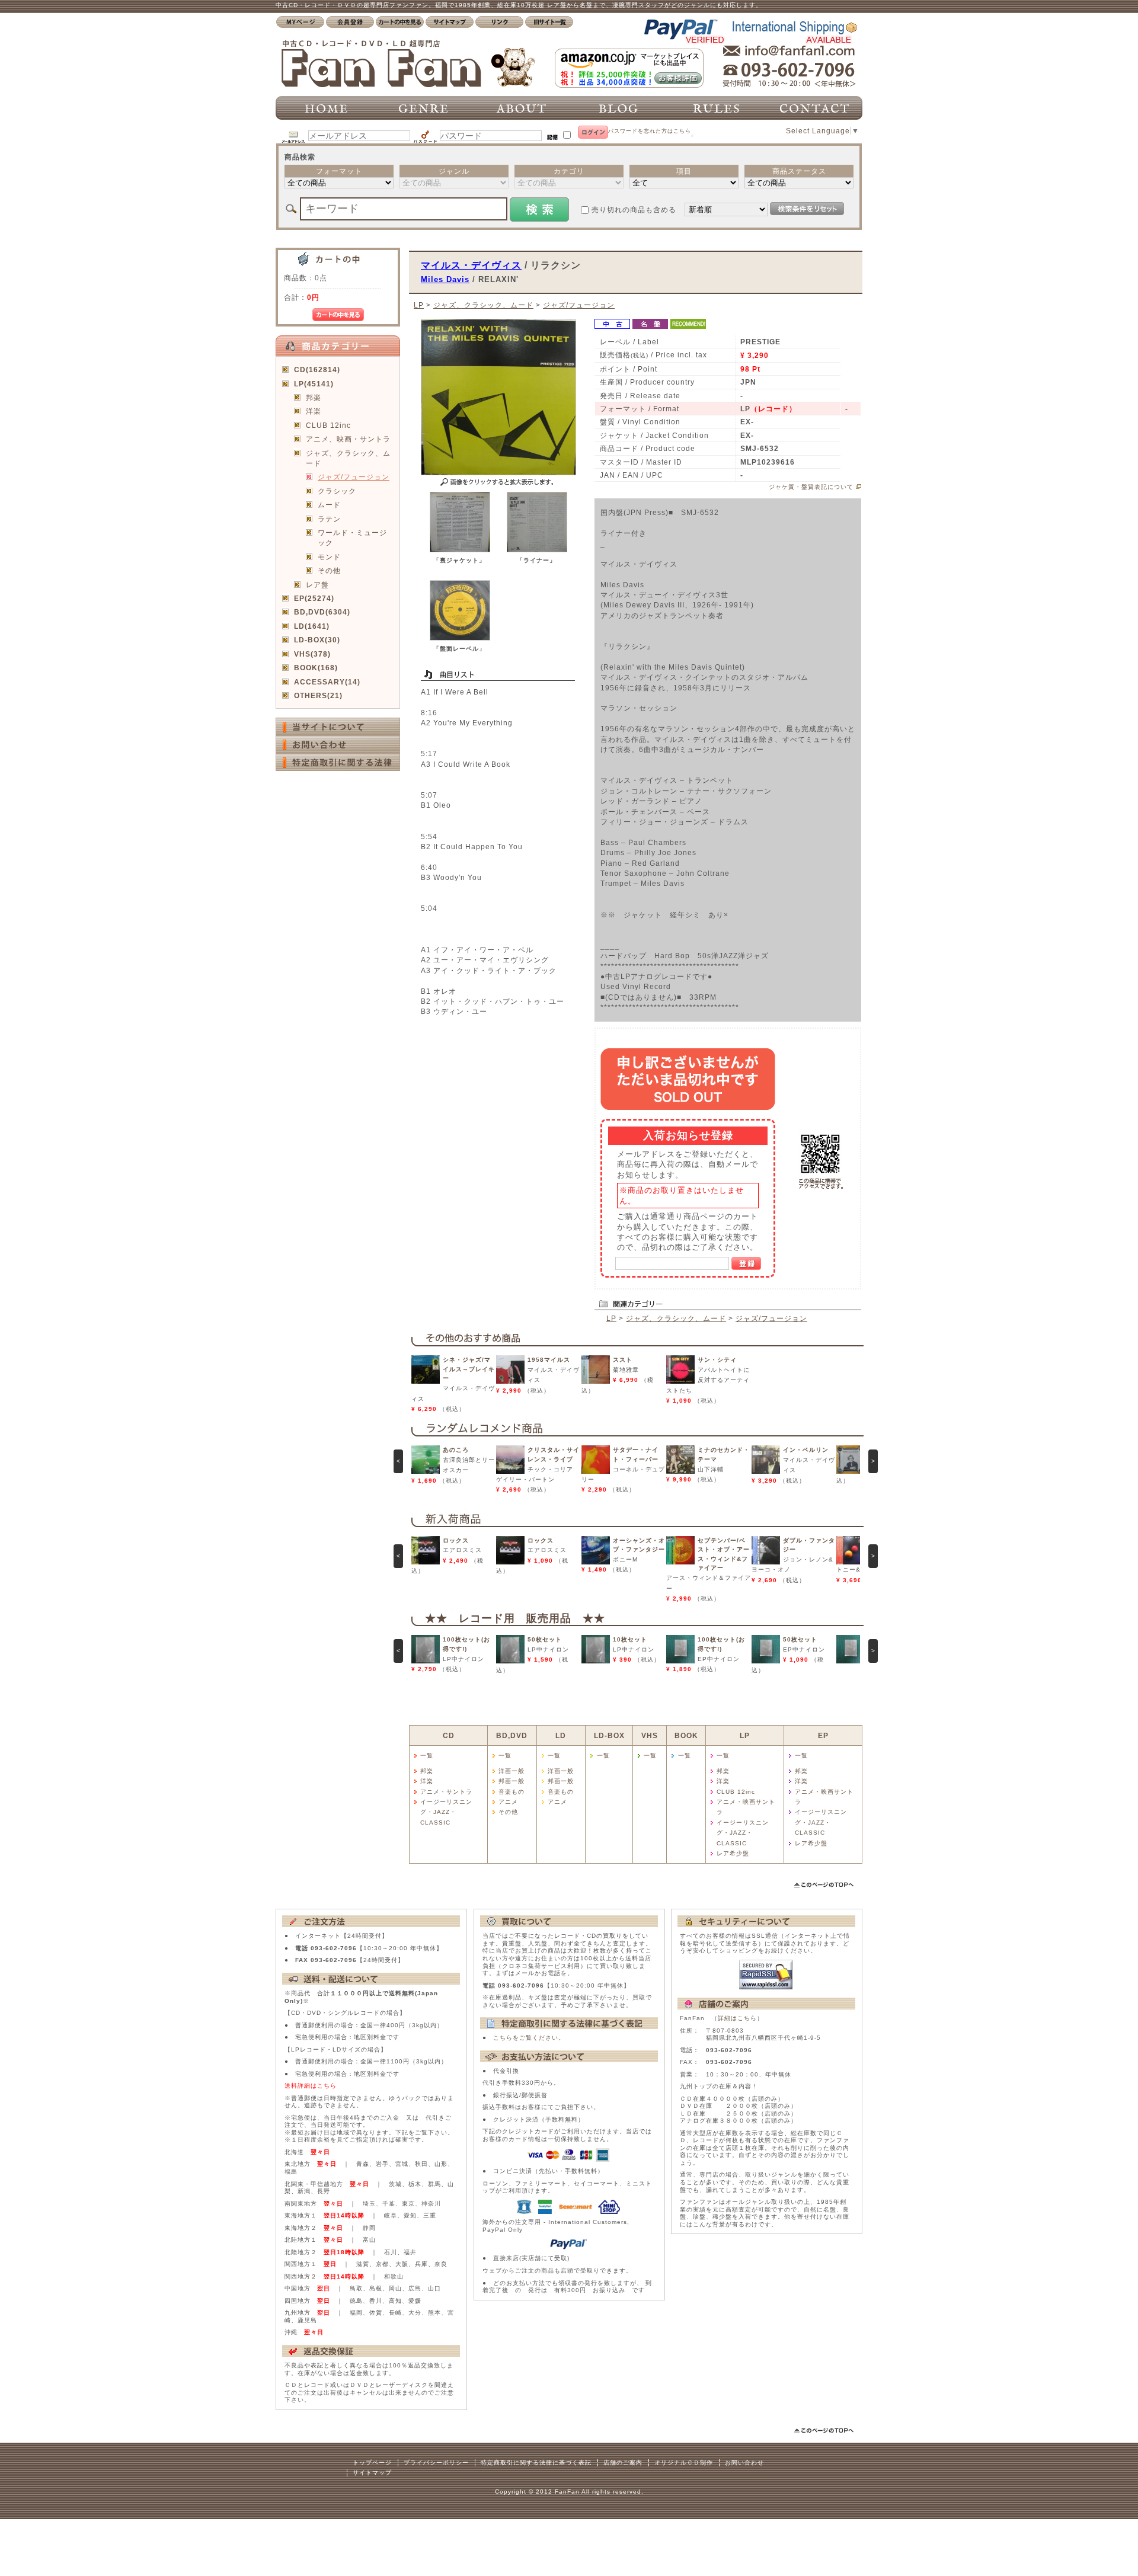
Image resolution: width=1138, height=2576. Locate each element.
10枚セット (630, 1639)
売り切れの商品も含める (634, 209)
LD (561, 1735)
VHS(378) (312, 654)
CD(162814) (317, 369)
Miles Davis (445, 279)
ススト (623, 1360)
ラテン (329, 519)
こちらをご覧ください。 (529, 2038)
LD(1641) (312, 626)
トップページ (372, 2463)
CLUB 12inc (328, 425)
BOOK (686, 1735)
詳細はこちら (737, 2018)
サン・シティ (717, 1360)
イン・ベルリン (806, 1450)
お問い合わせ (744, 2463)
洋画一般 (512, 1771)
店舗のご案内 (623, 2463)
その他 (329, 570)
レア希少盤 (733, 1853)
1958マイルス (549, 1360)
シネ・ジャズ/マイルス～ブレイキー (469, 1369)
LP (419, 305)
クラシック (337, 491)
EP (823, 1735)
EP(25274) (314, 598)
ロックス (456, 1540)
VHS (650, 1735)
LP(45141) (314, 384)
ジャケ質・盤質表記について (811, 487)
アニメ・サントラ (446, 1792)
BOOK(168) (316, 668)
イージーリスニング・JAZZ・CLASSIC (446, 1812)
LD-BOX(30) (317, 640)
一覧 (427, 1756)
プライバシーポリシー (436, 2463)
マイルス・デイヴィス (471, 265)
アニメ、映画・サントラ (348, 439)
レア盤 (317, 585)
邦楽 (314, 397)
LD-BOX (609, 1735)
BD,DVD (512, 1735)
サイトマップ (372, 2473)
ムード (329, 505)
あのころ (456, 1450)
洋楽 (314, 411)
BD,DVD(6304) (322, 612)
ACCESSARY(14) (327, 682)
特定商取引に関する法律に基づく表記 (536, 2463)
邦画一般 (512, 1781)
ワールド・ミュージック (352, 537)
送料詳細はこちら (311, 2086)
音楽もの (512, 1792)
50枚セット (545, 1639)
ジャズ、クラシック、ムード (348, 458)
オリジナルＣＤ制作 (684, 2463)
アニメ (508, 1802)
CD (449, 1735)
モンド (329, 557)
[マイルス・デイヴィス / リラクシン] (460, 550)
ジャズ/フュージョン (354, 477)
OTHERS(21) (318, 695)
